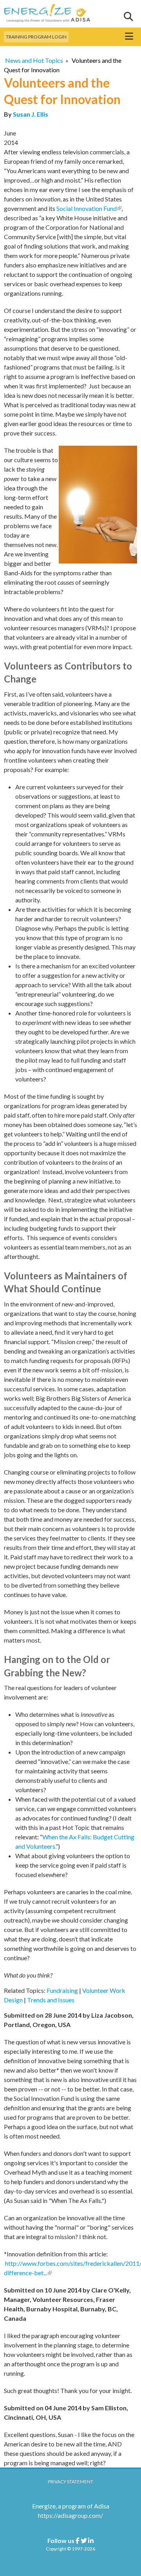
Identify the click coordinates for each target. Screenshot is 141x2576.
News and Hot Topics (34, 60)
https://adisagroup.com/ (70, 2515)
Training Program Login (36, 37)
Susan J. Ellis (31, 114)
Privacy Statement (70, 2482)
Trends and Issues (51, 2000)
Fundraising (62, 1990)
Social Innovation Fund (89, 208)
